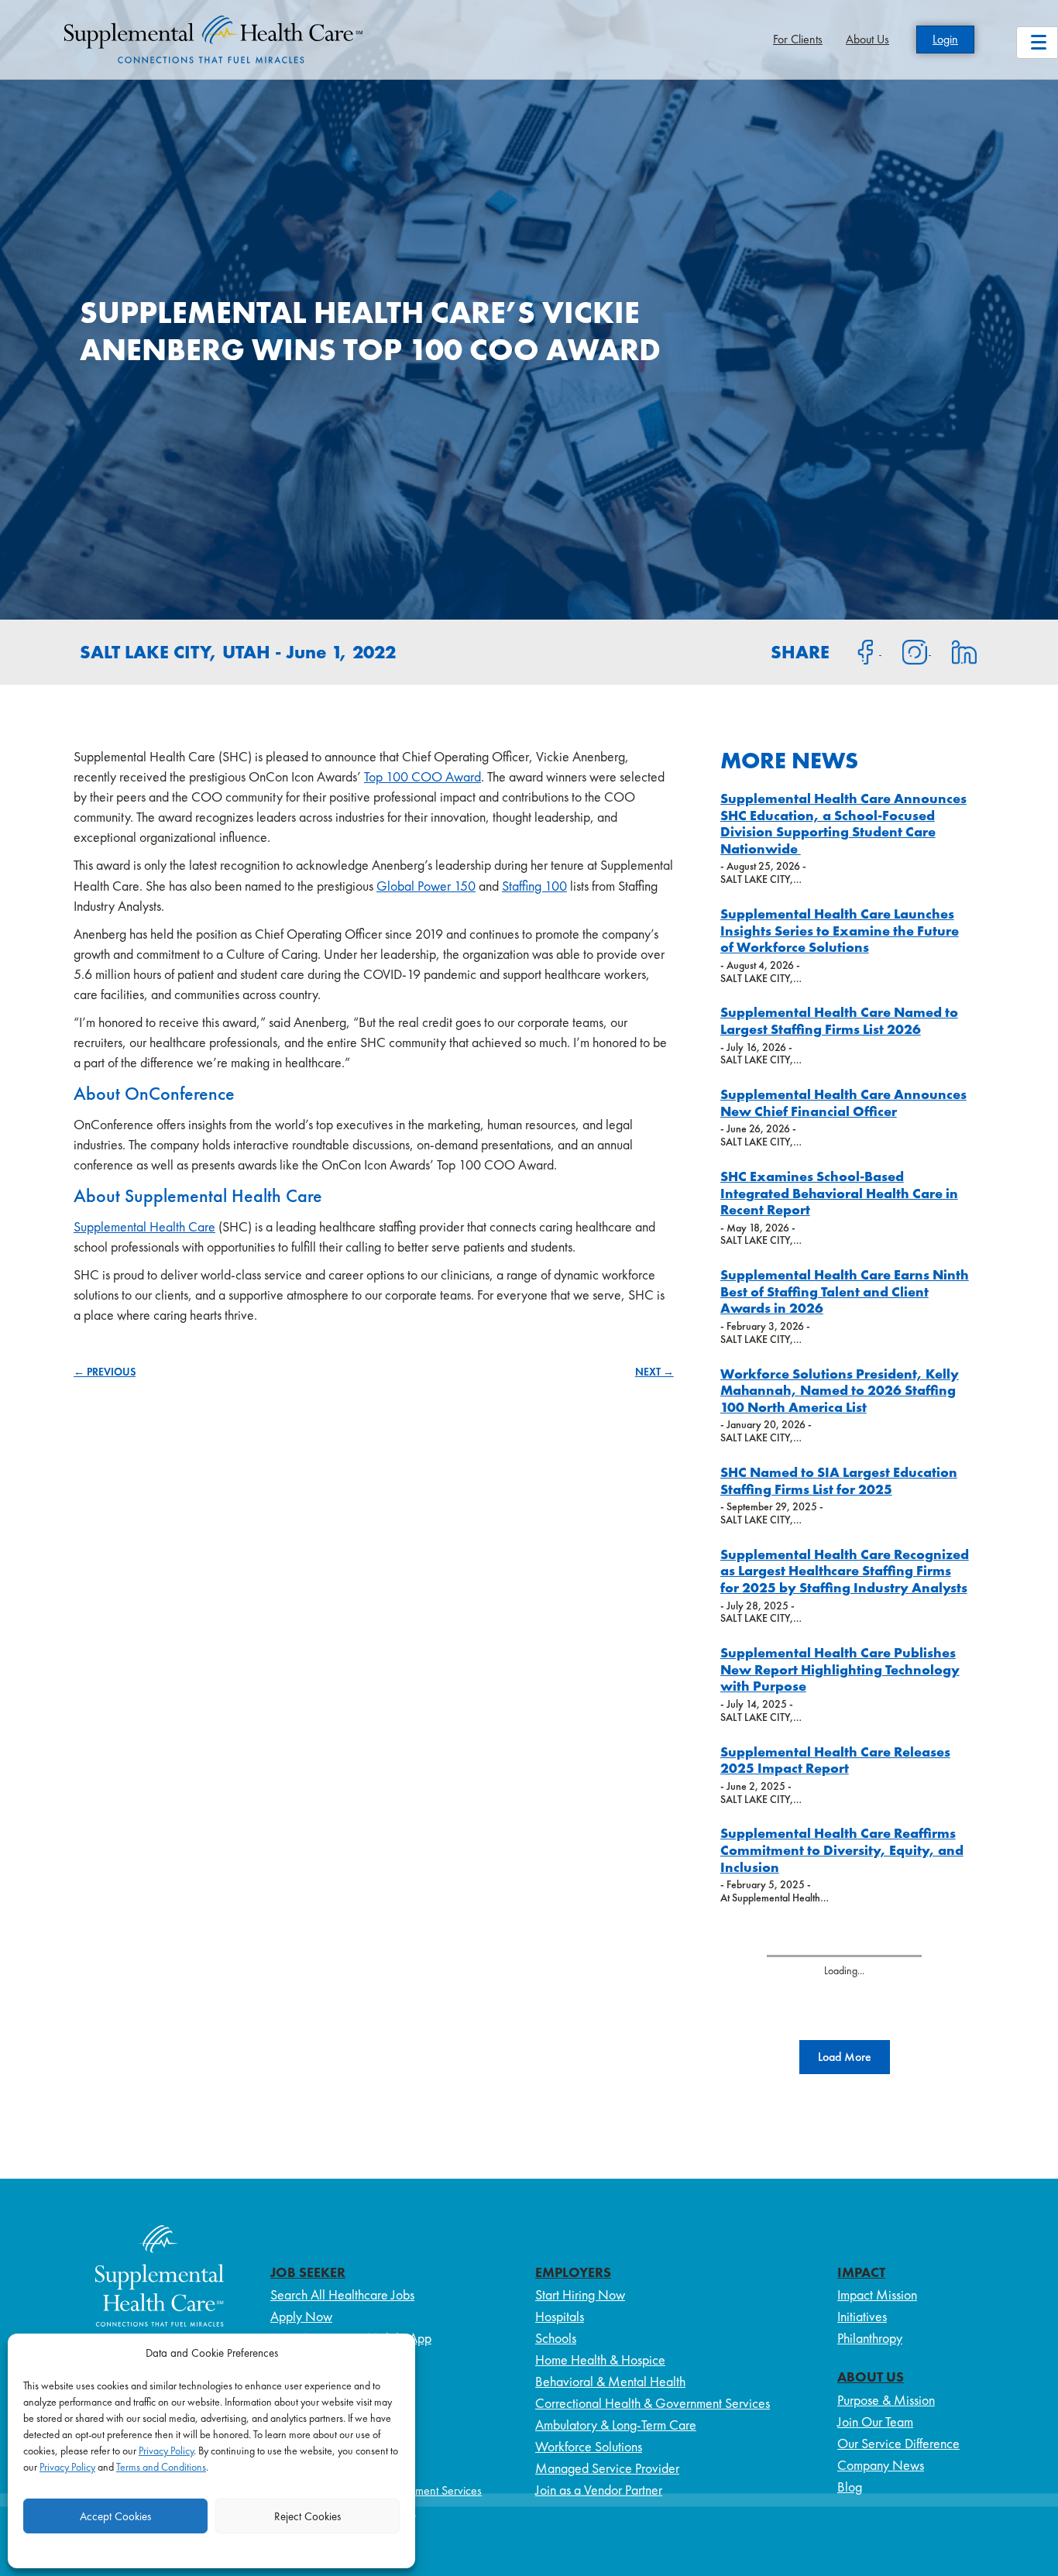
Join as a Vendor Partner (599, 2490)
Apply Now (301, 2316)
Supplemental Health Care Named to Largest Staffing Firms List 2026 (839, 1020)
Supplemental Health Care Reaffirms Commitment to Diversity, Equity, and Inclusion (842, 1850)
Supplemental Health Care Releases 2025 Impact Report (835, 1760)
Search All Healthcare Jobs (342, 2294)
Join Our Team (875, 2421)
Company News (881, 2465)
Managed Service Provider (607, 2468)
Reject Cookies (307, 2516)
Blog (850, 2487)
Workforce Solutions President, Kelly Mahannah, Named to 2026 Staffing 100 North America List (840, 1390)
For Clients (798, 39)
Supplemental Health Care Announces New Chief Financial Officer (843, 1103)
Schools (556, 2338)
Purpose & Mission (886, 2400)
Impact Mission (877, 2294)
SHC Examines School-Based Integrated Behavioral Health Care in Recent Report (839, 1193)
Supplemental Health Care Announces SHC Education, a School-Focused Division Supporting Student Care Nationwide (843, 823)
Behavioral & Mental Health (610, 2381)
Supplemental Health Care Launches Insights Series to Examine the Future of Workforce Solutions (840, 930)
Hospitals (560, 2316)
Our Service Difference (898, 2443)
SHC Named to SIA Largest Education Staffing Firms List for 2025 (839, 1480)
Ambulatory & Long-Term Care (616, 2425)
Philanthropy (870, 2338)
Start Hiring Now (580, 2294)
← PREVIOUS (105, 1372)
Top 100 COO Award (423, 776)
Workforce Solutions (589, 2446)
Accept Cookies (115, 2516)
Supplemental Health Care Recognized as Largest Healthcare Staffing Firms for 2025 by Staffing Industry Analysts (845, 1571)
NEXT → (654, 1372)
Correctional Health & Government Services (653, 2403)
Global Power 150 (426, 886)
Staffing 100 (534, 886)
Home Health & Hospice (600, 2360)
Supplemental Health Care (144, 1226)
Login (945, 39)
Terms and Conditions (161, 2467)
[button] (845, 2057)
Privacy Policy (166, 2451)
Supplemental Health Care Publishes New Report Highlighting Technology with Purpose (840, 1669)
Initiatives (862, 2316)
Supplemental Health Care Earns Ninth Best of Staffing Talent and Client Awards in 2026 (845, 1291)
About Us (867, 39)
